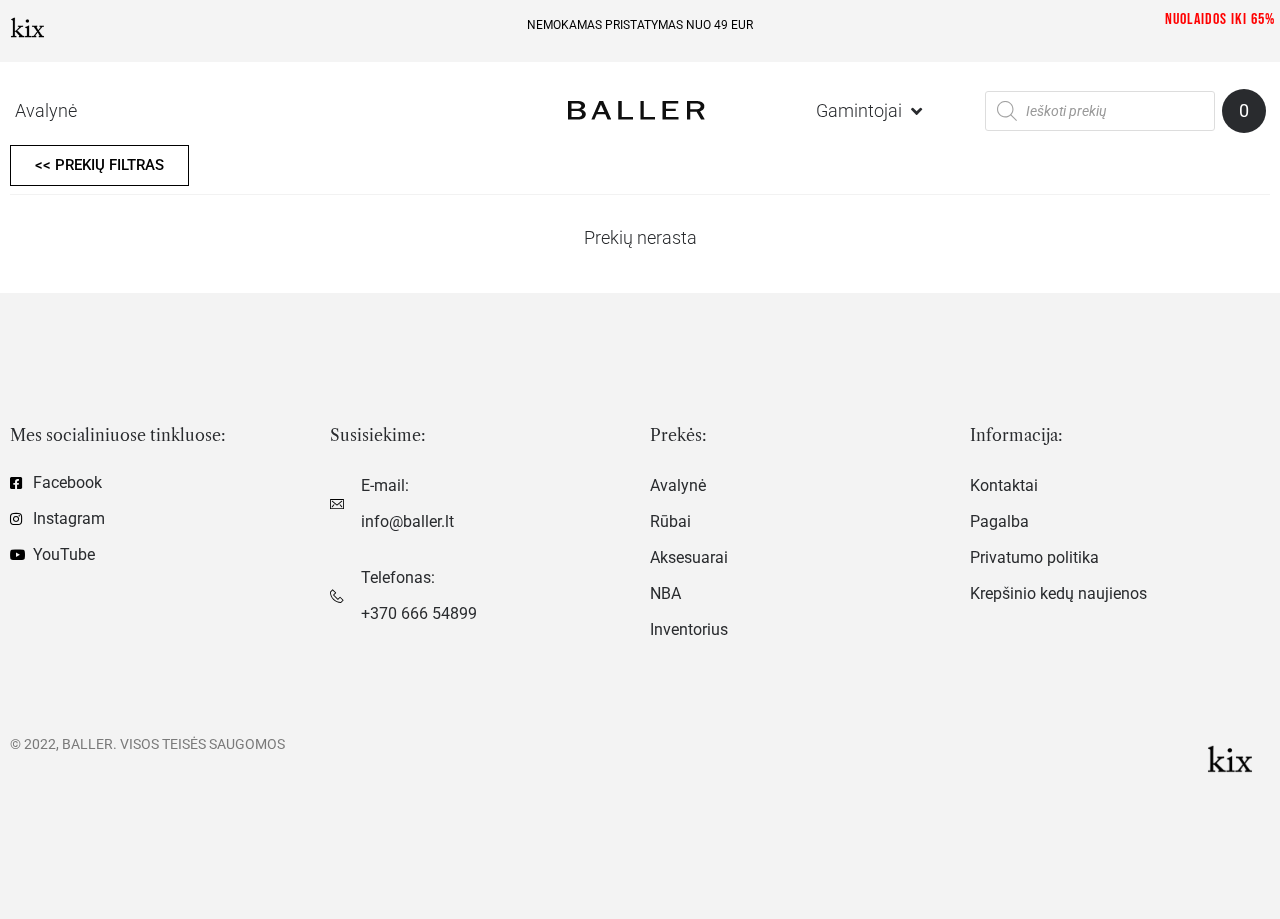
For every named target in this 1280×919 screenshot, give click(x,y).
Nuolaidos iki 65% (1220, 19)
